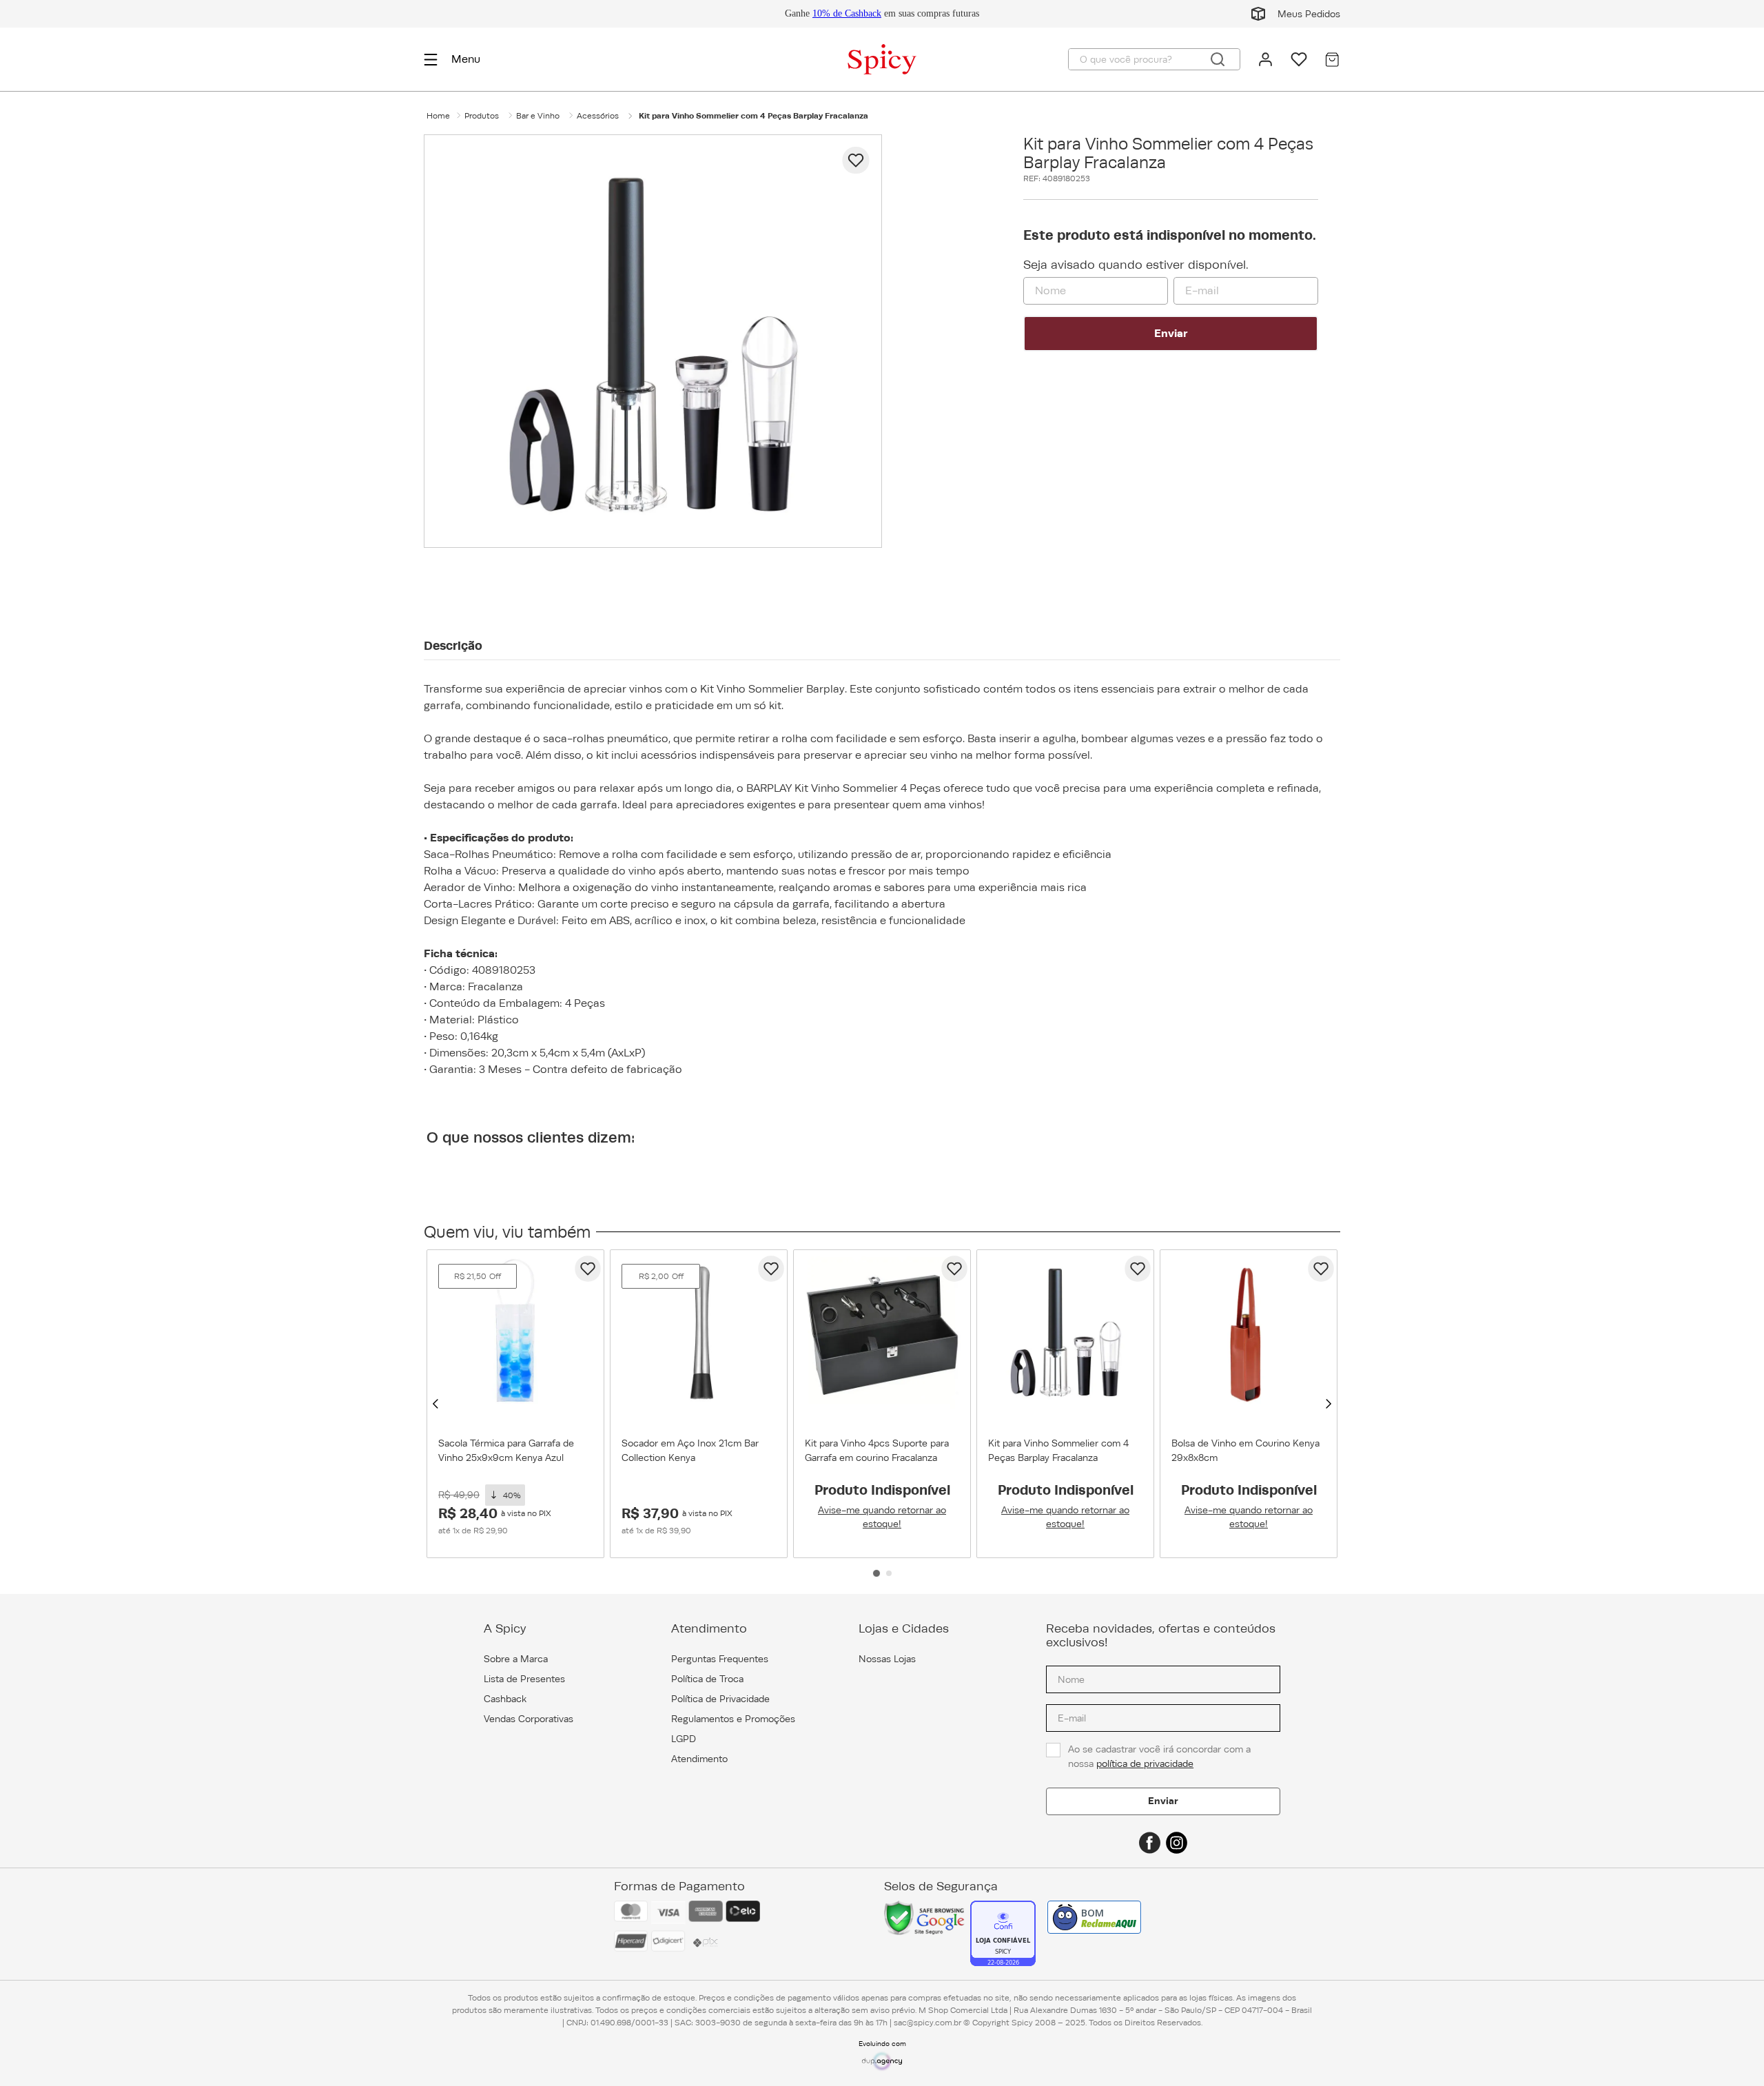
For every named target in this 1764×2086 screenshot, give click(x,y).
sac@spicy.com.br (927, 2023)
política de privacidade (1145, 1763)
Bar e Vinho (538, 116)
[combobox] (1154, 59)
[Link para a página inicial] (438, 116)
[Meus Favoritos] (1299, 59)
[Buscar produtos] (1218, 59)
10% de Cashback (847, 13)
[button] (435, 1404)
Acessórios (598, 116)
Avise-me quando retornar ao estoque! (882, 1517)
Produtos (482, 116)
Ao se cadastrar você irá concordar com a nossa (1161, 1756)
